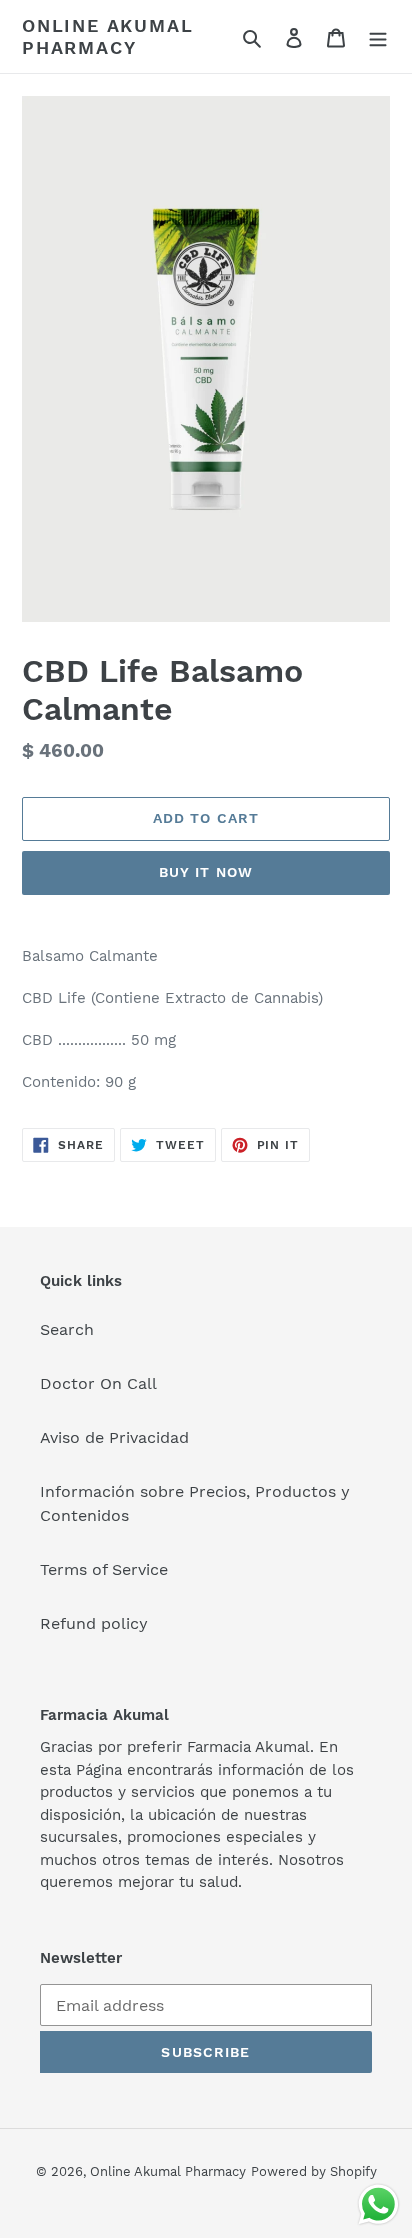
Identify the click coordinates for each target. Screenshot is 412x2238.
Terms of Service (104, 1569)
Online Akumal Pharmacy (107, 36)
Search (67, 1329)
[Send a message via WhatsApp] (378, 2204)
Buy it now (206, 872)
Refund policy (94, 1623)
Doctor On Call (98, 1383)
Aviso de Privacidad (114, 1437)
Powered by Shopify (314, 2171)
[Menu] (378, 37)
